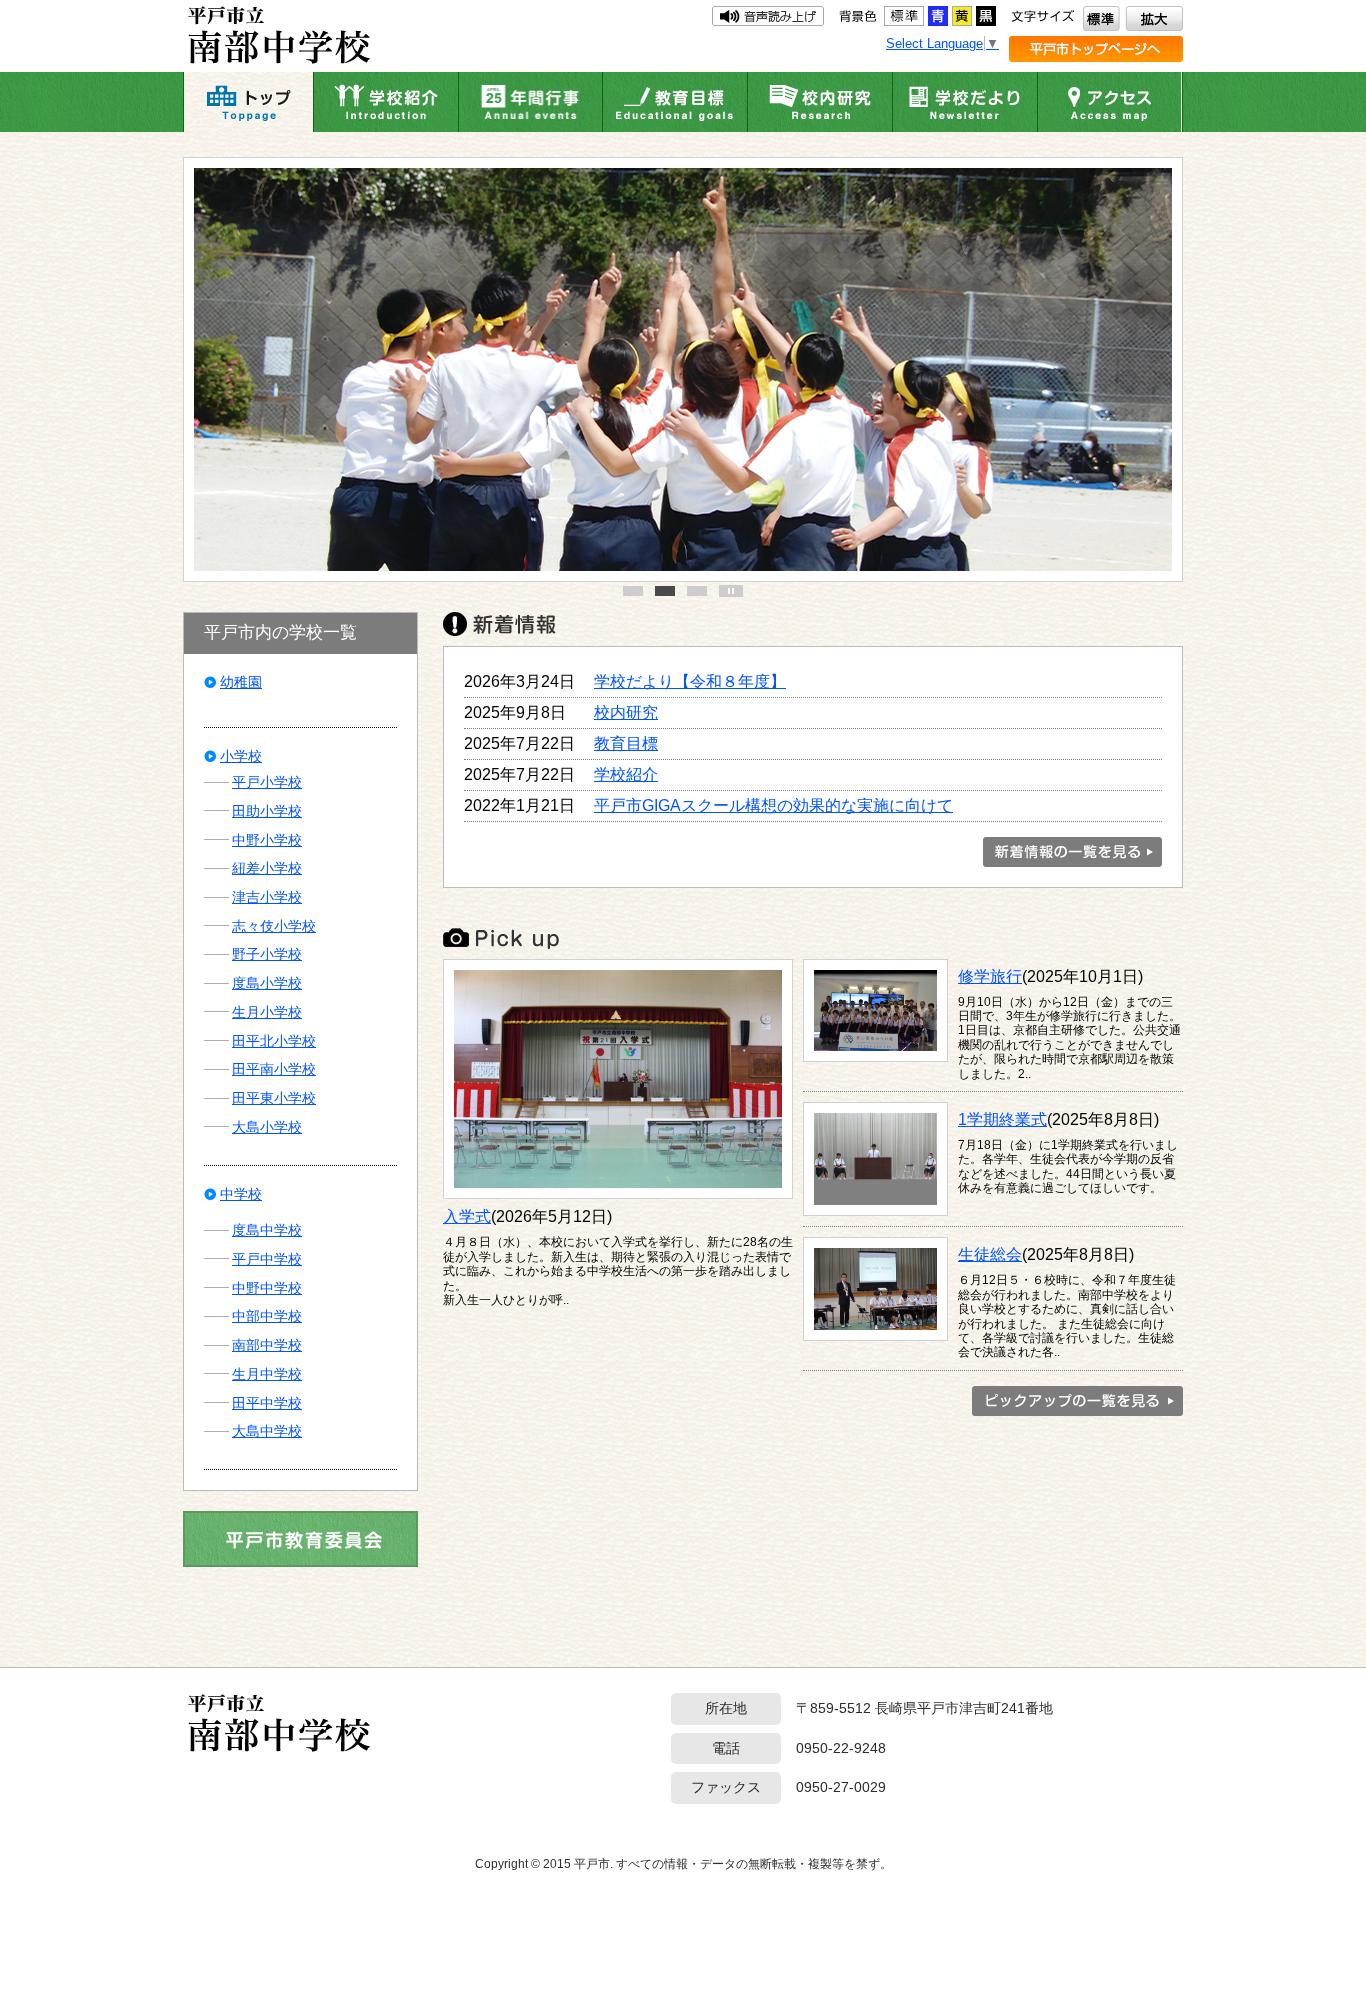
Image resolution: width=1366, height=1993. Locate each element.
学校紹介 (626, 774)
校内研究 (626, 712)
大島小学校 (267, 1127)
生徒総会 (990, 1254)
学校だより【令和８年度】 (690, 681)
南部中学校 (267, 1345)
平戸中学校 (267, 1259)
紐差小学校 (267, 868)
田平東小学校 (274, 1098)
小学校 (241, 756)
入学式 (467, 1216)
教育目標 (626, 743)
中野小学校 (267, 840)
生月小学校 (267, 1012)
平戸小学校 (267, 782)
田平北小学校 (274, 1041)
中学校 (241, 1194)
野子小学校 (267, 954)
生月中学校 (267, 1374)
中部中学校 (267, 1316)
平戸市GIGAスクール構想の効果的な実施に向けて (773, 805)
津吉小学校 (267, 897)
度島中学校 (267, 1230)
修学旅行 (990, 976)
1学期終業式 (1002, 1119)
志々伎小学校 (274, 926)
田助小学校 (267, 811)
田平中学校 (267, 1403)
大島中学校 (267, 1431)
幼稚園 (241, 682)
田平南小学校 (274, 1069)
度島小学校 (267, 983)
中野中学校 (267, 1288)
